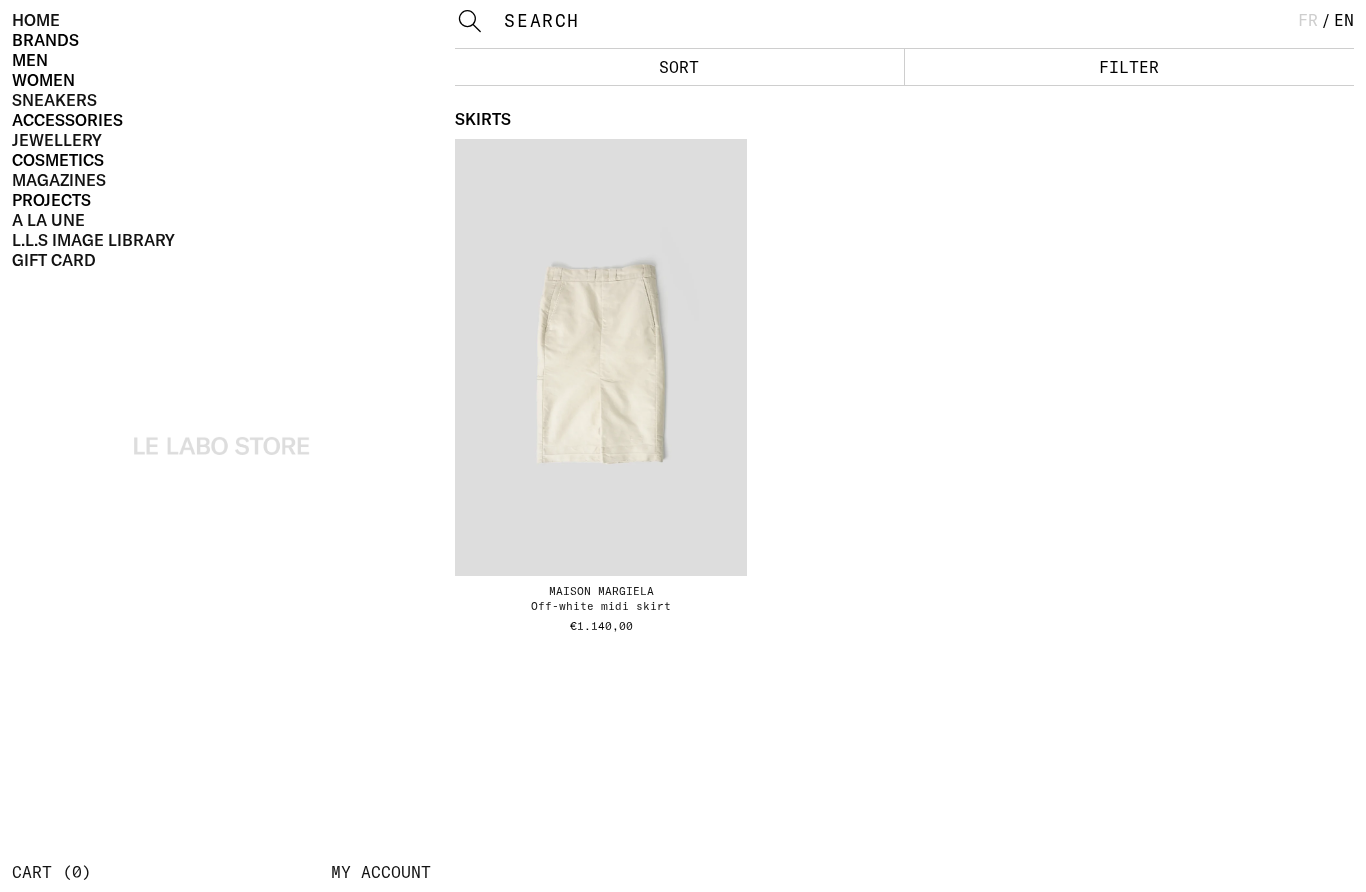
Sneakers (54, 100)
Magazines (59, 180)
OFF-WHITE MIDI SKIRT (601, 606)
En (1344, 20)
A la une (48, 220)
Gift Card (54, 260)
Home (36, 20)
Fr (1308, 20)
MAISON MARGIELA (601, 591)
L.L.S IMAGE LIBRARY (93, 240)
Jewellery (57, 140)
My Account (381, 872)
